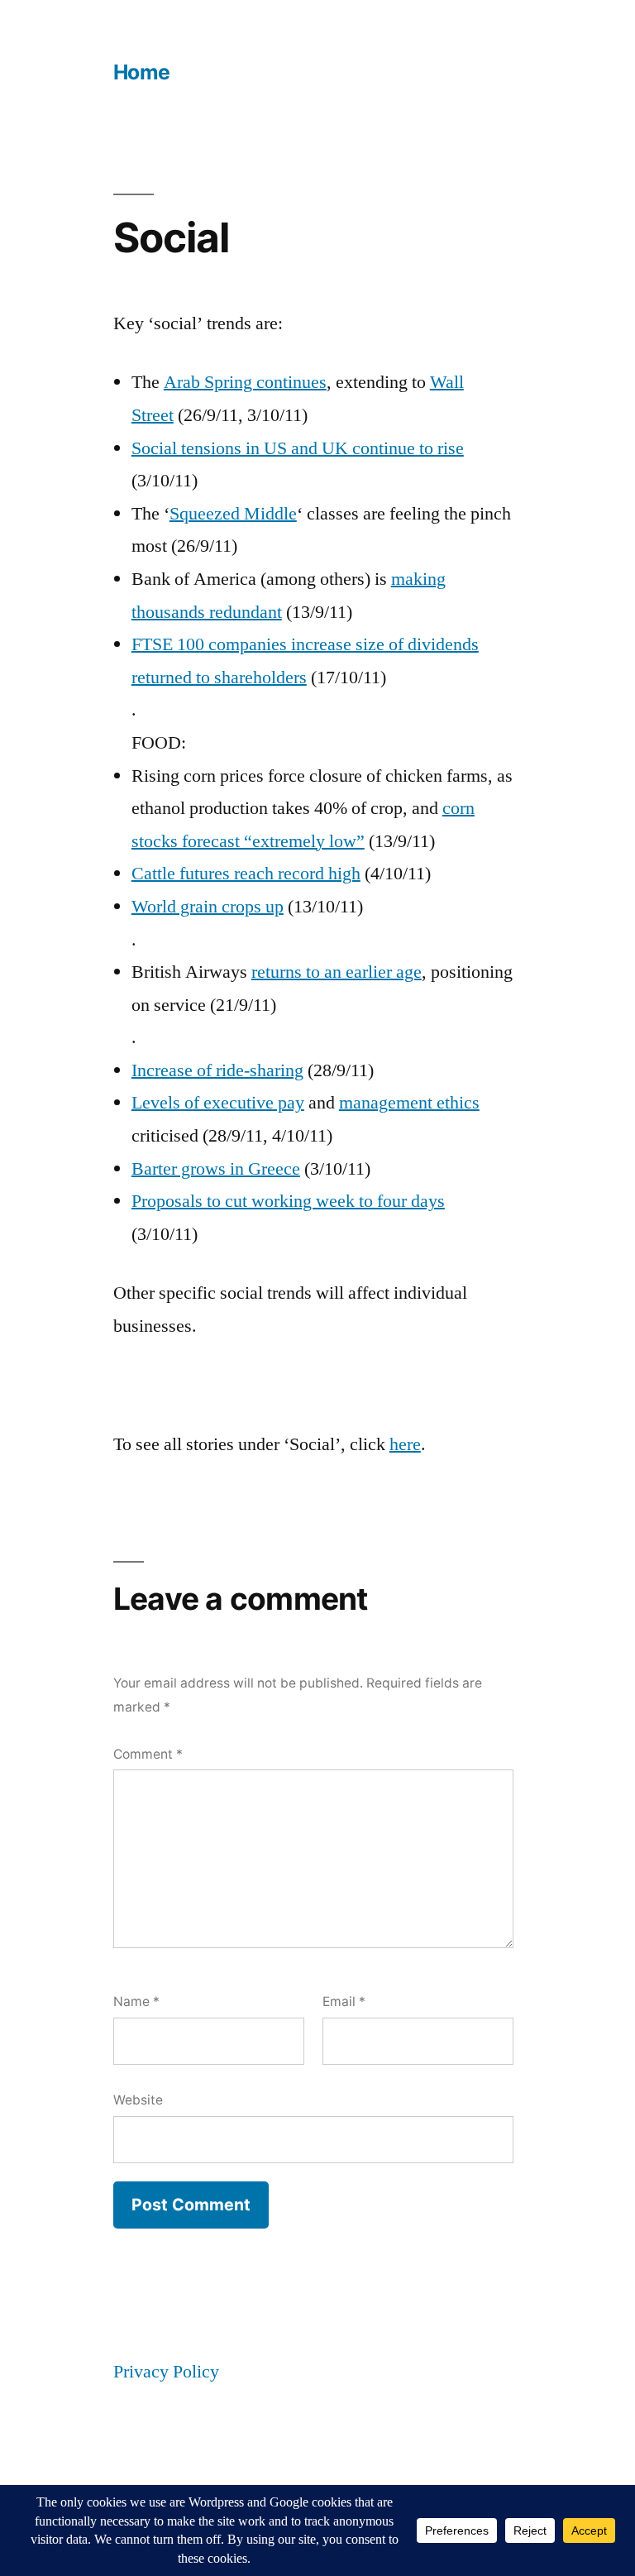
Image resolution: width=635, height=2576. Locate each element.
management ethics (409, 1103)
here (405, 1444)
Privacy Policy (166, 2372)
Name (136, 2001)
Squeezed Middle (233, 514)
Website (138, 2100)
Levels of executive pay (218, 1103)
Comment (148, 1754)
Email (344, 2001)
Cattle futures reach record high (246, 874)
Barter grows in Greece (216, 1169)
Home (142, 72)
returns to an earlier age (337, 972)
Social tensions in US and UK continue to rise (298, 448)
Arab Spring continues (245, 382)
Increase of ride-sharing (217, 1070)
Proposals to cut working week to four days (288, 1201)
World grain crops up (208, 907)
